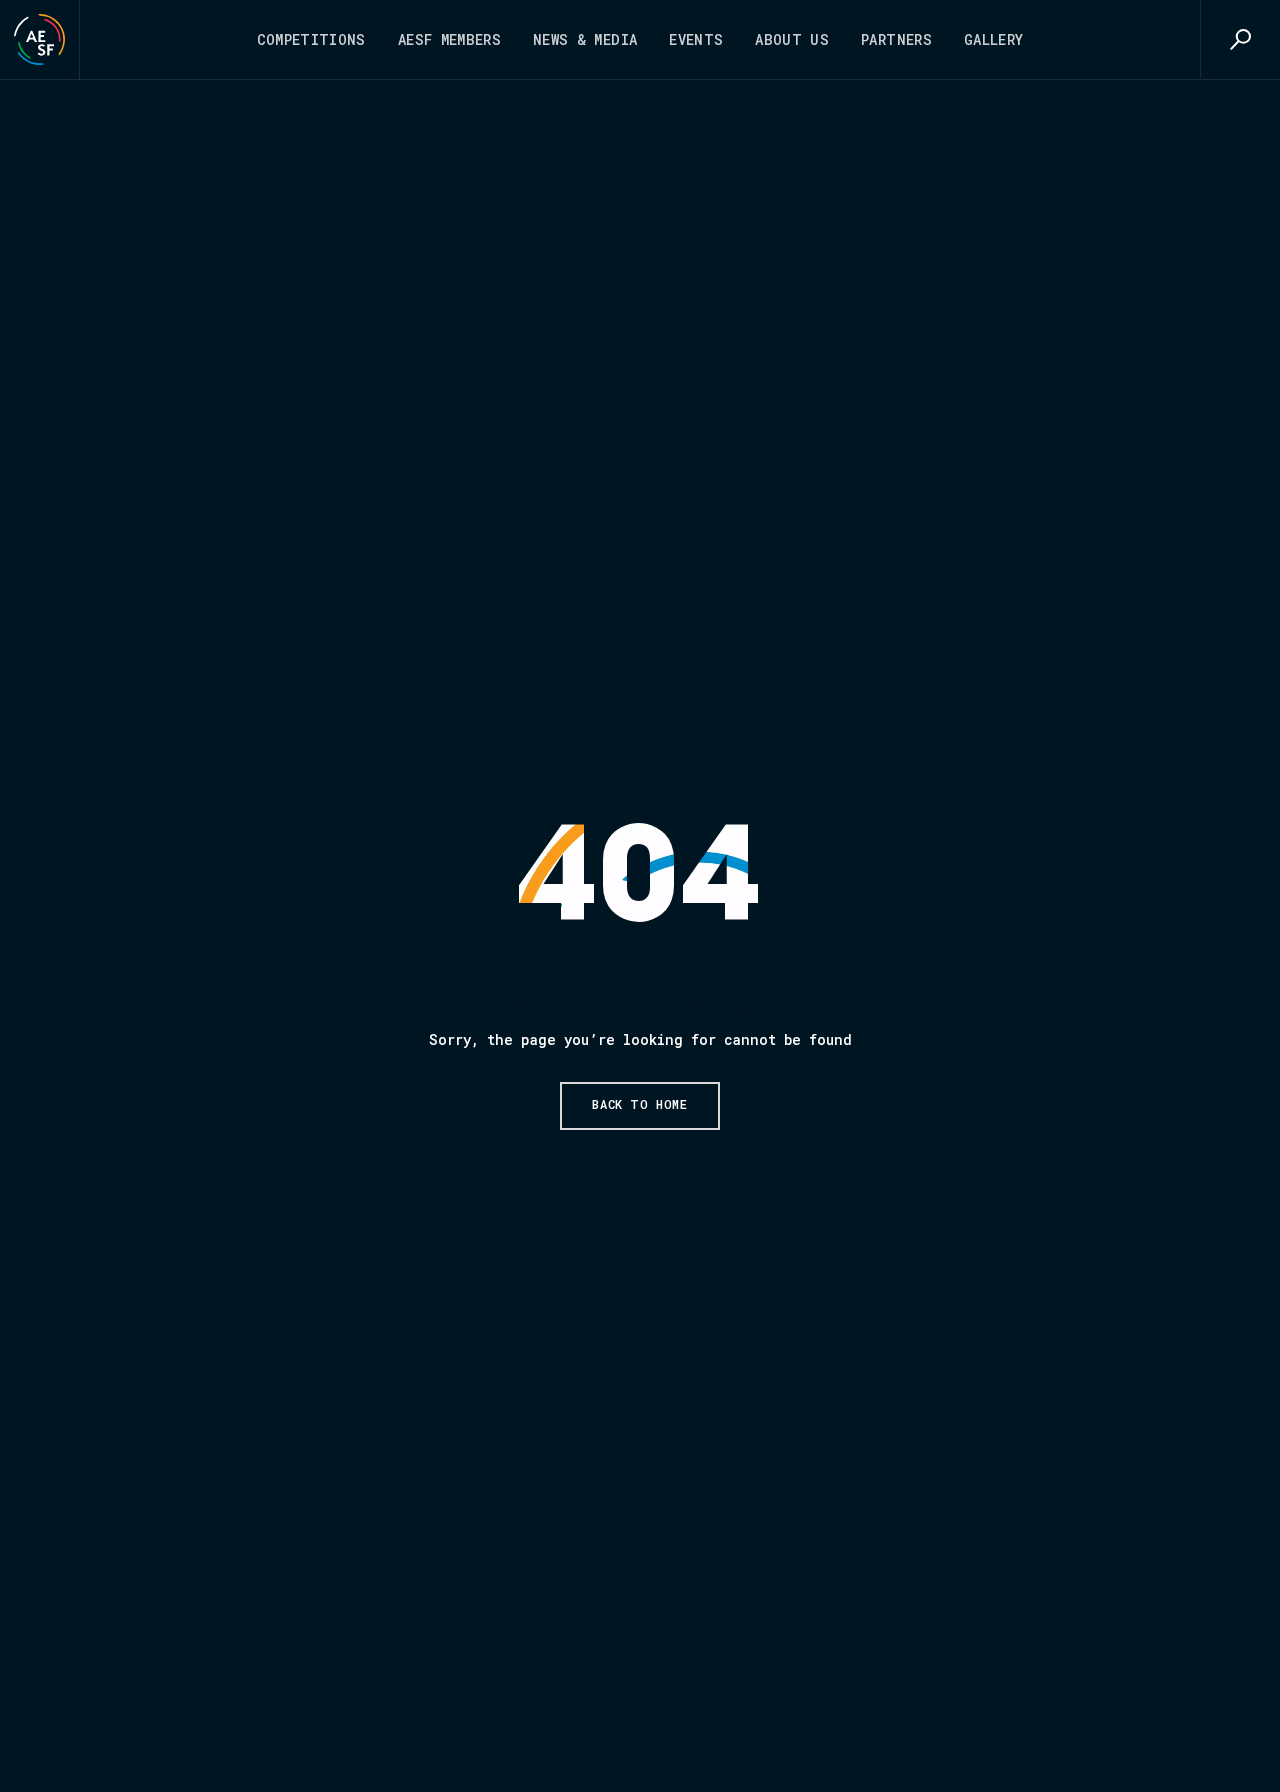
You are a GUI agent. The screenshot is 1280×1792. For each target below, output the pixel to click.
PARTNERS (896, 39)
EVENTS (696, 39)
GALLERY (993, 39)
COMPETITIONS (311, 39)
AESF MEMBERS (449, 39)
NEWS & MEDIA (585, 39)
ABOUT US (792, 39)
